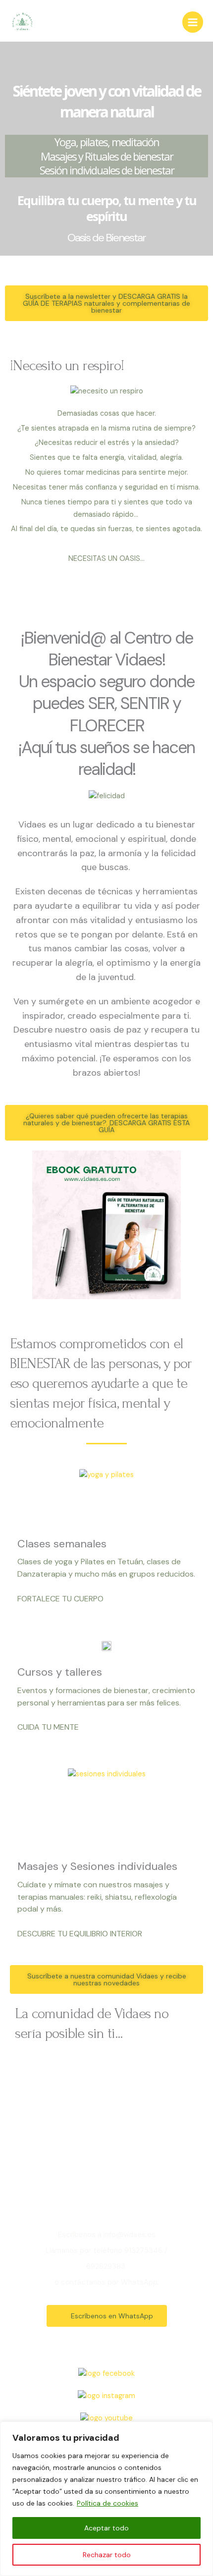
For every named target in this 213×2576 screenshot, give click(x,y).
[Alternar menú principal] (193, 22)
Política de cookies (107, 2503)
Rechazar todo (107, 2555)
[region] (106, 2499)
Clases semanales (62, 1544)
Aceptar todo (106, 2528)
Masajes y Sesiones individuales (97, 1866)
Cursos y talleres (60, 1672)
